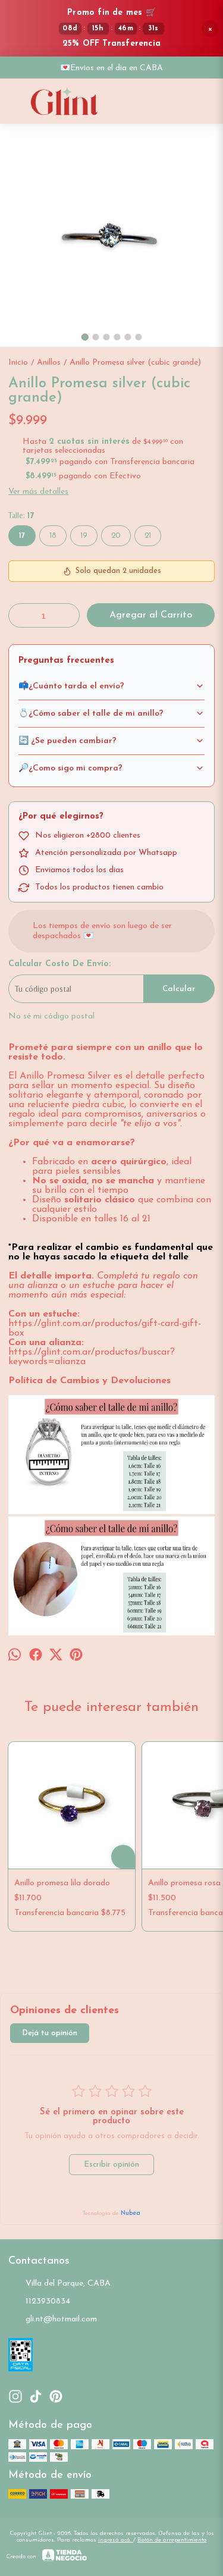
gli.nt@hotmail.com (61, 2319)
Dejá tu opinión (50, 2033)
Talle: (21, 515)
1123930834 (48, 2301)
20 (116, 536)
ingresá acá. (116, 2540)
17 (22, 536)
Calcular (179, 989)
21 (148, 536)
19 (84, 536)
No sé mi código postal (51, 1016)
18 (53, 536)
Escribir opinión (111, 2165)
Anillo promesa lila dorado (62, 1883)
